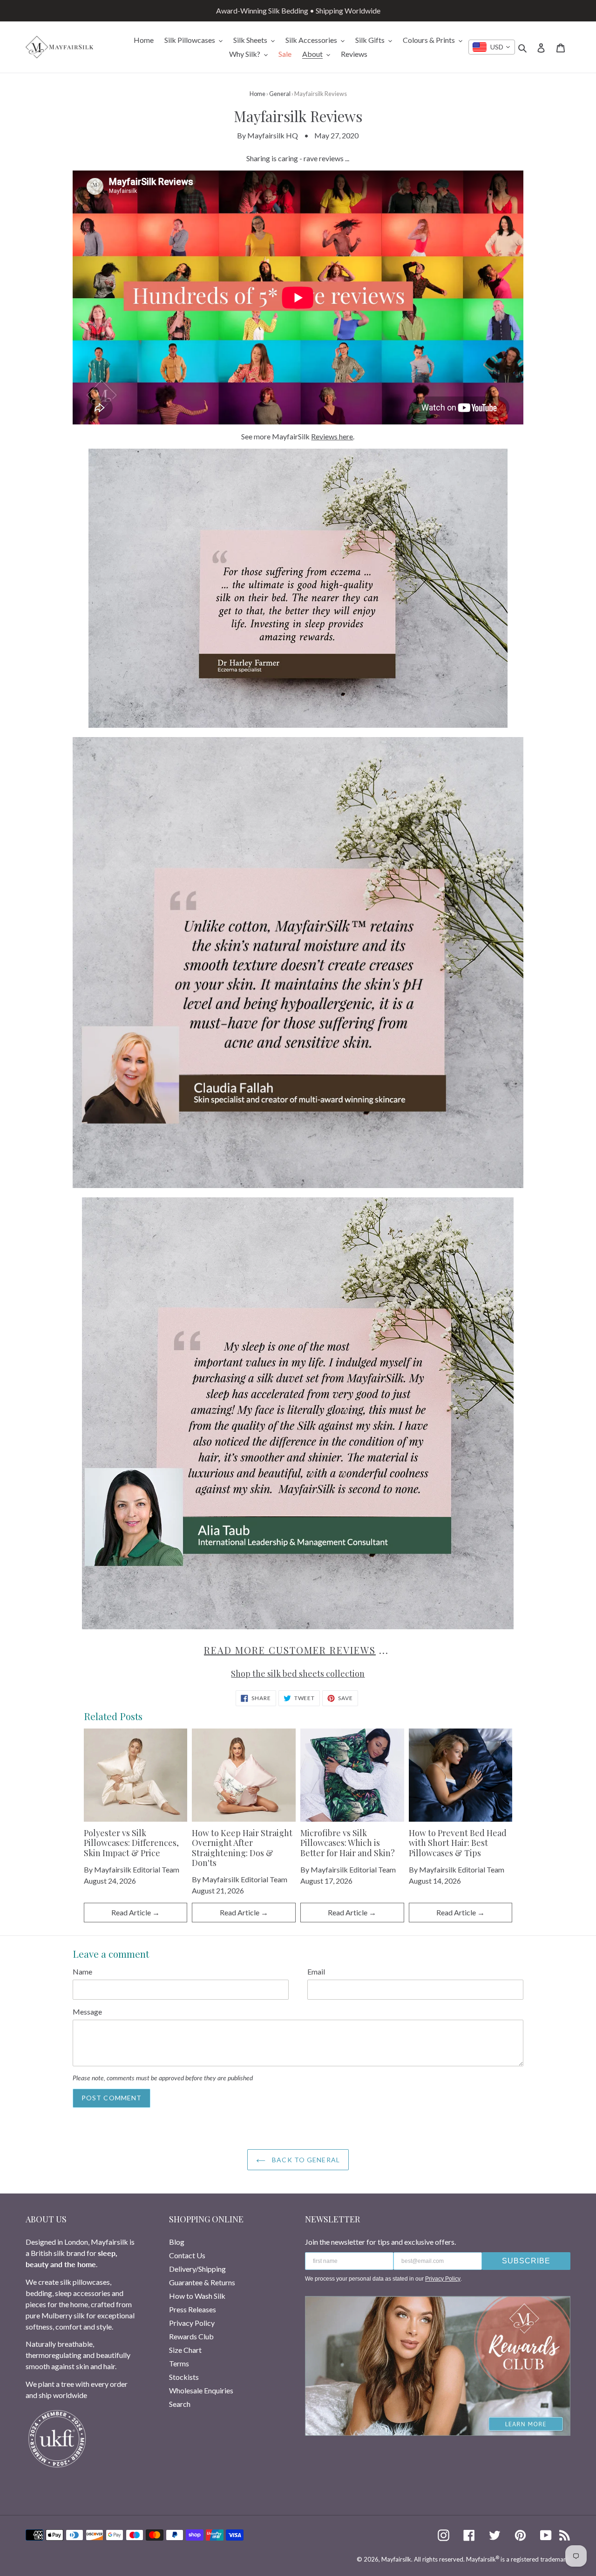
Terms (179, 2363)
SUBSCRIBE (526, 2261)
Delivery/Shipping (197, 2269)
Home (257, 94)
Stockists (184, 2377)
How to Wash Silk (197, 2296)
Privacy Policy (192, 2323)
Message (87, 2012)
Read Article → (135, 1912)
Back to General (305, 2160)
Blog (177, 2242)
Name (82, 1971)
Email (316, 1971)
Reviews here (332, 436)
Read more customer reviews (290, 1650)
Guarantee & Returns (202, 2282)
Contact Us (187, 2255)
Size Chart (185, 2350)
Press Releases (193, 2309)
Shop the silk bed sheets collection (298, 1674)
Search (180, 2404)
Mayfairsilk (396, 2559)
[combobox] (492, 47)
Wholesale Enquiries (201, 2390)
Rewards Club (191, 2336)
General (280, 94)
